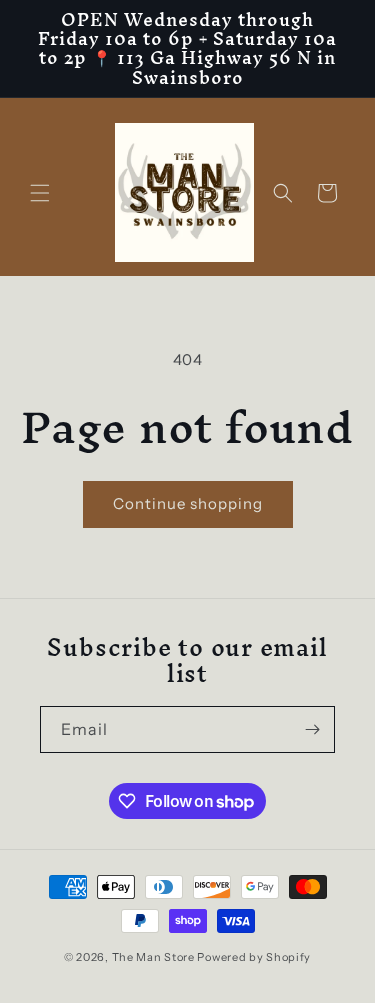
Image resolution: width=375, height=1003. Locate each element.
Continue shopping (188, 503)
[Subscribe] (312, 729)
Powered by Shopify (254, 957)
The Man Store (153, 957)
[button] (40, 193)
